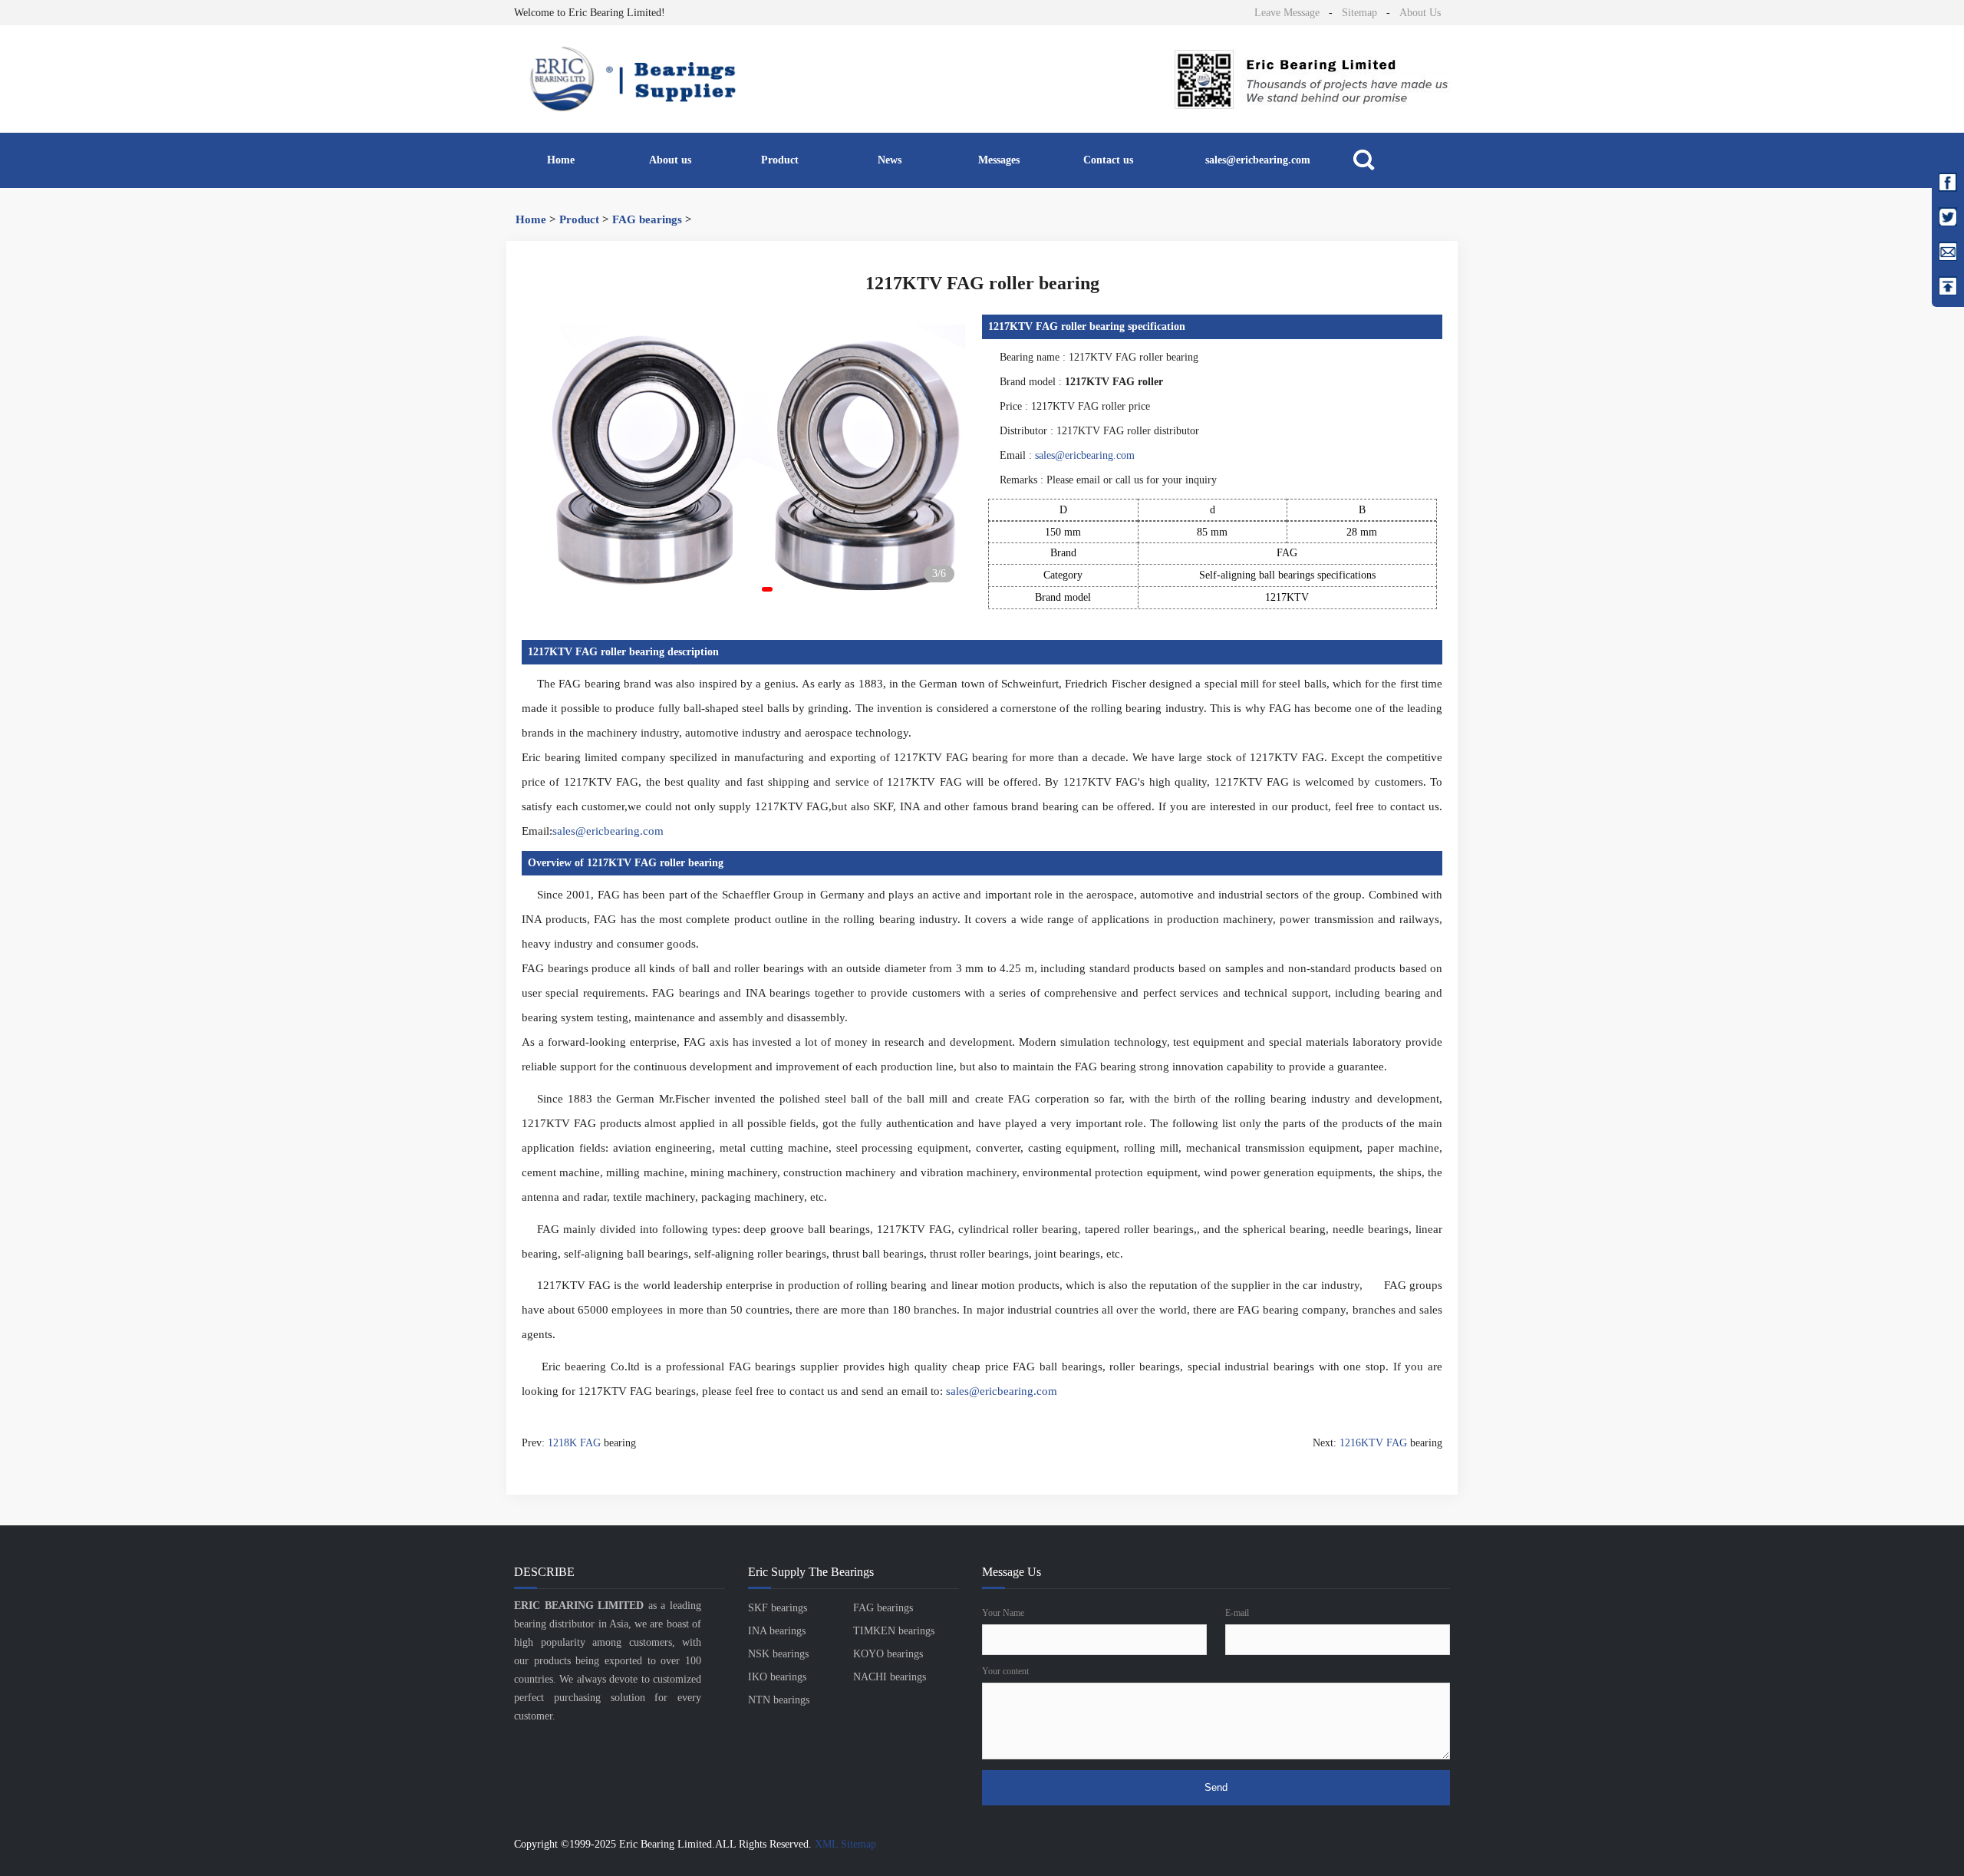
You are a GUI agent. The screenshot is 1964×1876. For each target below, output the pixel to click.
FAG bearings (647, 219)
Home (561, 160)
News (890, 160)
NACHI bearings (890, 1677)
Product (780, 160)
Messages (999, 160)
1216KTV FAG (1373, 1443)
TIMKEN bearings (894, 1631)
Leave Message (1287, 13)
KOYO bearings (888, 1654)
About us (670, 160)
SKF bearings (778, 1608)
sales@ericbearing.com (1258, 160)
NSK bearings (778, 1654)
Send (1216, 1787)
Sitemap (1359, 13)
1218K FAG (574, 1443)
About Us (1420, 13)
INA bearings (777, 1631)
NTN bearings (779, 1700)
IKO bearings (777, 1677)
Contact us (1108, 160)
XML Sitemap (845, 1844)
